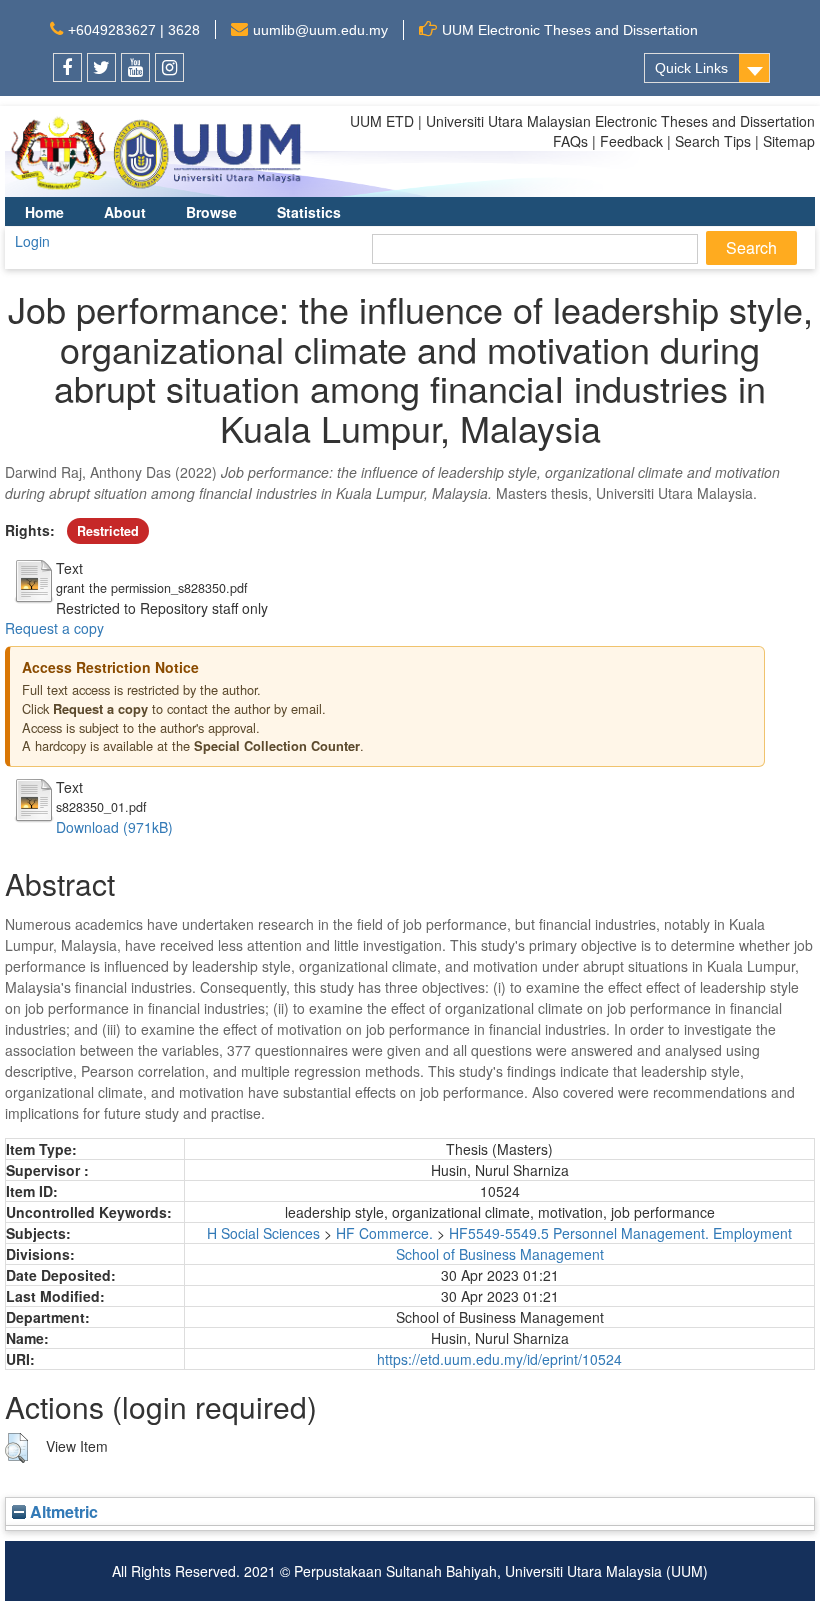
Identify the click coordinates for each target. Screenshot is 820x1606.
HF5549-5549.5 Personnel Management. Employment (620, 1233)
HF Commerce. (384, 1233)
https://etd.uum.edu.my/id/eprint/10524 (499, 1359)
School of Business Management (500, 1254)
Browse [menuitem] (211, 212)
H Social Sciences (263, 1233)
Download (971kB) (114, 827)
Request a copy (54, 628)
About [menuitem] (125, 212)
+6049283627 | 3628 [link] (134, 30)
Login (32, 241)
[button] (16, 1448)
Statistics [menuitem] (309, 212)
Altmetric (62, 1511)
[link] (67, 67)
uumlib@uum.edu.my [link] (320, 30)
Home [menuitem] (44, 212)
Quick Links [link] (691, 68)
